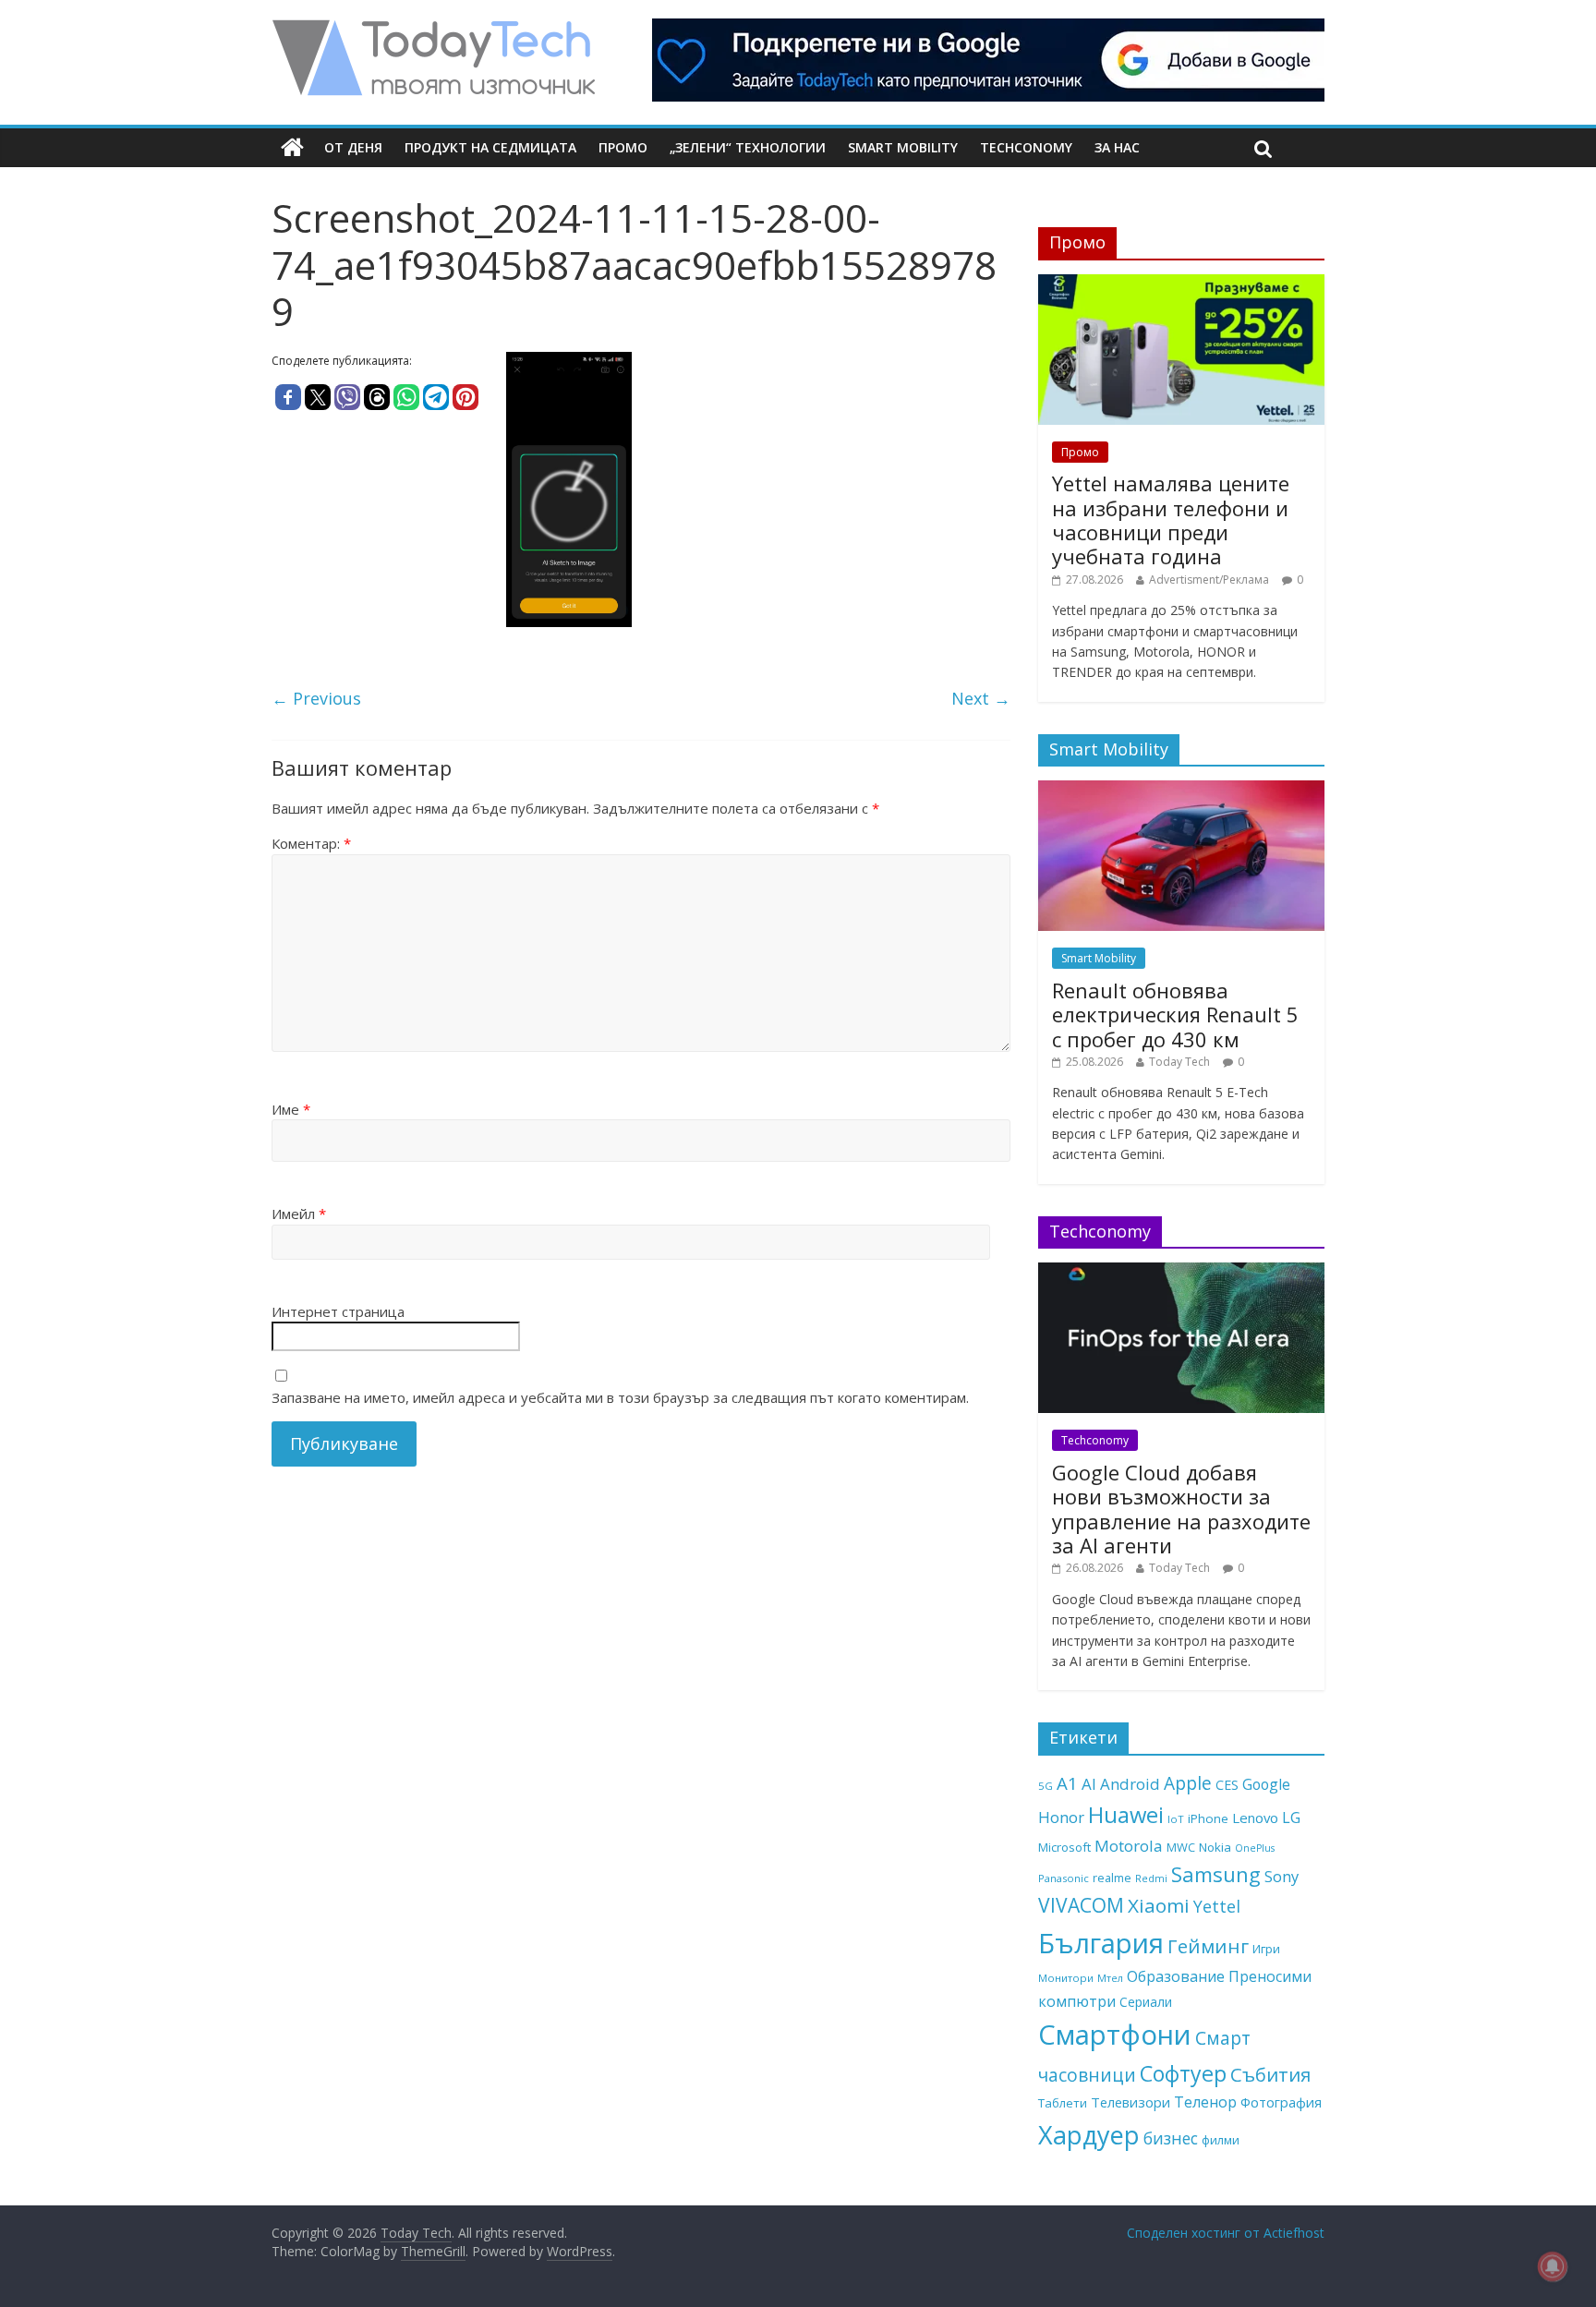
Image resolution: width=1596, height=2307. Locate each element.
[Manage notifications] (1553, 2266)
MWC (1181, 1847)
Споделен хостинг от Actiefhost (1226, 2233)
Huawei (1126, 1814)
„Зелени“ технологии (748, 147)
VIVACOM (1081, 1905)
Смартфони (1115, 2035)
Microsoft (1064, 1847)
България (1101, 1943)
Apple (1188, 1783)
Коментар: (311, 843)
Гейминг (1208, 1946)
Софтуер (1183, 2073)
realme (1112, 1878)
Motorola (1129, 1846)
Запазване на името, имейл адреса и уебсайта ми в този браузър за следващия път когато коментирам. (620, 1397)
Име (291, 1109)
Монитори (1066, 1978)
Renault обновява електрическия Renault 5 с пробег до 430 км (1175, 1015)
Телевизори (1130, 2102)
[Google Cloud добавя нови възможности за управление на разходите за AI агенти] (1181, 1272)
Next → (981, 698)
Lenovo (1255, 1818)
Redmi (1151, 1878)
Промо (623, 147)
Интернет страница (338, 1311)
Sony (1282, 1876)
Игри (1266, 1949)
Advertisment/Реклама (1209, 580)
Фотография (1281, 2102)
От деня (353, 147)
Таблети (1063, 2103)
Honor (1061, 1817)
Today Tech (1179, 1062)
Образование (1176, 1976)
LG (1291, 1818)
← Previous (316, 698)
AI (1089, 1784)
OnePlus (1255, 1848)
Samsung (1216, 1874)
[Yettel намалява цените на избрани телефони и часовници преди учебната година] (1181, 284)
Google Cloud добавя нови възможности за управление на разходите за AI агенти (1181, 1509)
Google (1266, 1784)
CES (1227, 1785)
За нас (1117, 147)
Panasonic (1064, 1878)
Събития (1270, 2074)
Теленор (1205, 2102)
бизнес (1171, 2138)
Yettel (1217, 1906)
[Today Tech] (433, 30)
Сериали (1146, 2002)
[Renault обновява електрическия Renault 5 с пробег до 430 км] (1181, 790)
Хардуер (1089, 2135)
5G (1046, 1786)
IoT (1176, 1819)
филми (1221, 2140)
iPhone (1208, 1818)
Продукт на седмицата (490, 147)
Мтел (1110, 1978)
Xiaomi (1159, 1905)
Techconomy (1026, 147)
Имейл (299, 1214)
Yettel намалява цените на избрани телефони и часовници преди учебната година (1171, 519)
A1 (1067, 1783)
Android (1130, 1784)
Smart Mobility (903, 147)
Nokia (1215, 1847)
